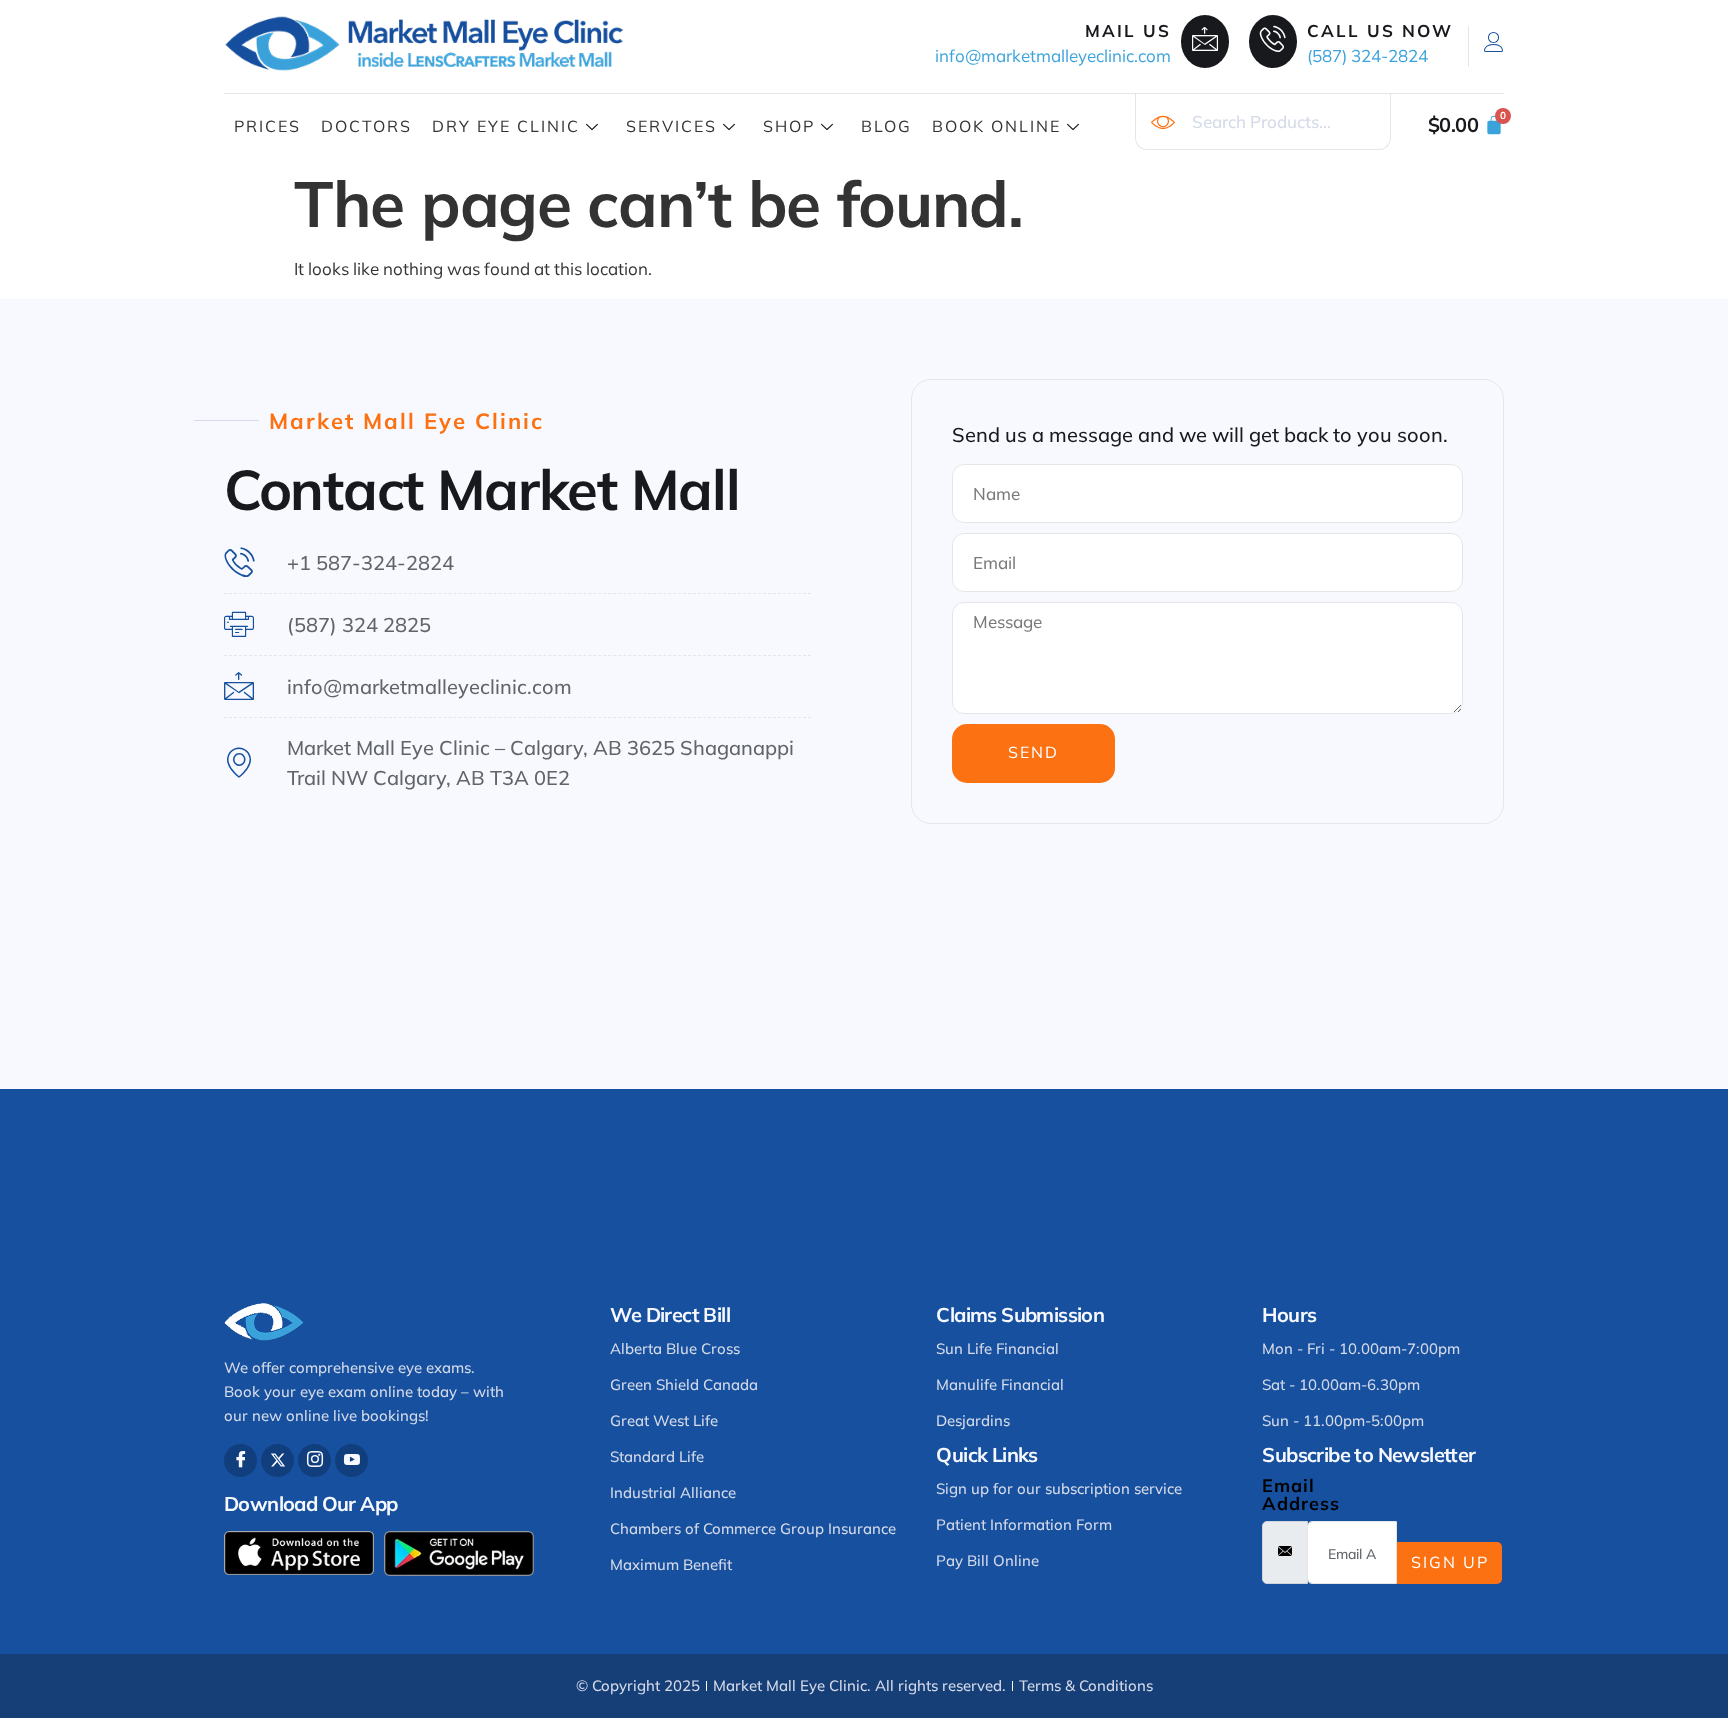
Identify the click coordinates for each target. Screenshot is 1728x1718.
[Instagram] (314, 1460)
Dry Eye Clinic (506, 126)
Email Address (1301, 1495)
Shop (789, 126)
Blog (886, 126)
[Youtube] (351, 1460)
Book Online (996, 126)
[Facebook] (240, 1460)
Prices (267, 126)
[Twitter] (277, 1460)
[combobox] (1263, 122)
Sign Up (1450, 1562)
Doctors (366, 126)
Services (671, 126)
